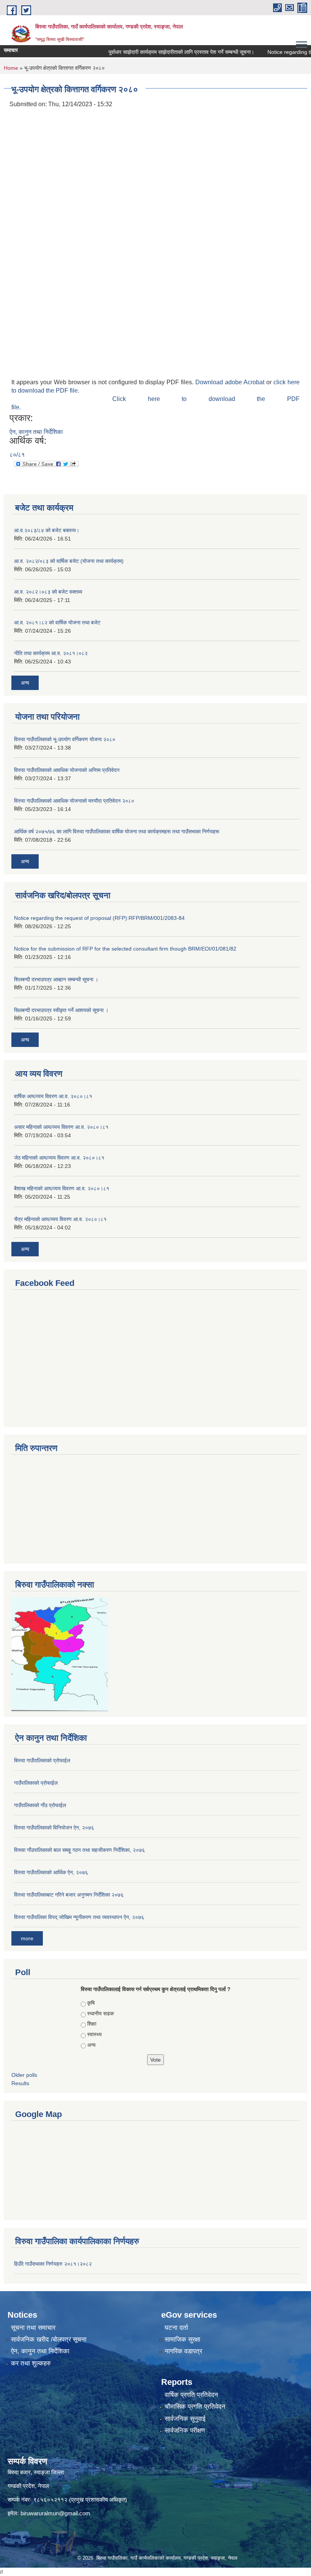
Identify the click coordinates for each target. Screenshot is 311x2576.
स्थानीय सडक (101, 2013)
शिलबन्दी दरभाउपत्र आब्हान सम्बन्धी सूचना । (56, 979)
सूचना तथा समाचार (33, 2328)
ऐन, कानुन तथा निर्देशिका (36, 432)
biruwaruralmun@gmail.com (55, 2513)
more (27, 1938)
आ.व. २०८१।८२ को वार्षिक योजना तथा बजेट (57, 622)
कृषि (91, 2003)
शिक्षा (92, 2024)
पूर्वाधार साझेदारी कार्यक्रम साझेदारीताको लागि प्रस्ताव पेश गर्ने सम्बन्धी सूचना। (160, 52)
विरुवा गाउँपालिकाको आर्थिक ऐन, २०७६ (51, 1872)
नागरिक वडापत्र (183, 2351)
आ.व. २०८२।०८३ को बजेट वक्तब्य (48, 592)
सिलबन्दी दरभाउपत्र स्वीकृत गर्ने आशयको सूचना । (61, 1010)
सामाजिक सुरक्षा (182, 2339)
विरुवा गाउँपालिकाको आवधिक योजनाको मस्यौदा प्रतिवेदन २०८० (74, 801)
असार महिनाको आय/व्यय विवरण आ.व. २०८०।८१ (61, 1127)
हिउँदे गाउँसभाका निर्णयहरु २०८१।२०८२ (53, 2264)
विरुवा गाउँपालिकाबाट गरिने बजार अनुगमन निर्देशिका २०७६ (69, 1895)
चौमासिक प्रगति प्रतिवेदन (195, 2407)
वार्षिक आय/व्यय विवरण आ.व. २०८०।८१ (53, 1096)
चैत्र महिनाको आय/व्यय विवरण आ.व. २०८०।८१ (60, 1219)
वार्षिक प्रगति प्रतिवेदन (191, 2395)
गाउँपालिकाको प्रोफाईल (36, 1783)
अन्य (25, 683)
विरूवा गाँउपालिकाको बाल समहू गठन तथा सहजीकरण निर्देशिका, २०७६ (79, 1850)
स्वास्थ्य (94, 2034)
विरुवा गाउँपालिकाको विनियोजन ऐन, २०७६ (54, 1828)
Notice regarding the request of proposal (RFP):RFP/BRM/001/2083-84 (99, 918)
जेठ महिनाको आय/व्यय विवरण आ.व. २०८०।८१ (59, 1158)
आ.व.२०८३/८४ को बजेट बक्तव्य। (47, 530)
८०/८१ (17, 455)
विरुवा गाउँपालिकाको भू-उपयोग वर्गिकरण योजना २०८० (65, 739)
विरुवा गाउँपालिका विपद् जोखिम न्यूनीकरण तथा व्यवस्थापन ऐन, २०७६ (79, 1917)
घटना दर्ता (176, 2328)
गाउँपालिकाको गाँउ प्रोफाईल (40, 1805)
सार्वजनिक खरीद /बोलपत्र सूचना (49, 2339)
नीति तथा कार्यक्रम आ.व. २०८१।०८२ (51, 653)
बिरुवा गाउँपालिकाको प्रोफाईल (42, 1760)
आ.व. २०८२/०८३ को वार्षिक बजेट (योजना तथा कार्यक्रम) (69, 561)
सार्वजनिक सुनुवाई (185, 2419)
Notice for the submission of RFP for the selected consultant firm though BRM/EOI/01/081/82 (125, 949)
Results (20, 2083)
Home (11, 68)
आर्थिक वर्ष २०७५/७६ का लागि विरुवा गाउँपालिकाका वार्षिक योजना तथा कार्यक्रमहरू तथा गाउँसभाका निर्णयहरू (117, 831)
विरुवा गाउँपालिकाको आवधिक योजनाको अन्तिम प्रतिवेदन (67, 770)
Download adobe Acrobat (231, 382)
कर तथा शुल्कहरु (31, 2363)
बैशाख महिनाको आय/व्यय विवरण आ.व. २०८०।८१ (62, 1188)
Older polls (24, 2075)
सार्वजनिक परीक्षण (185, 2431)
